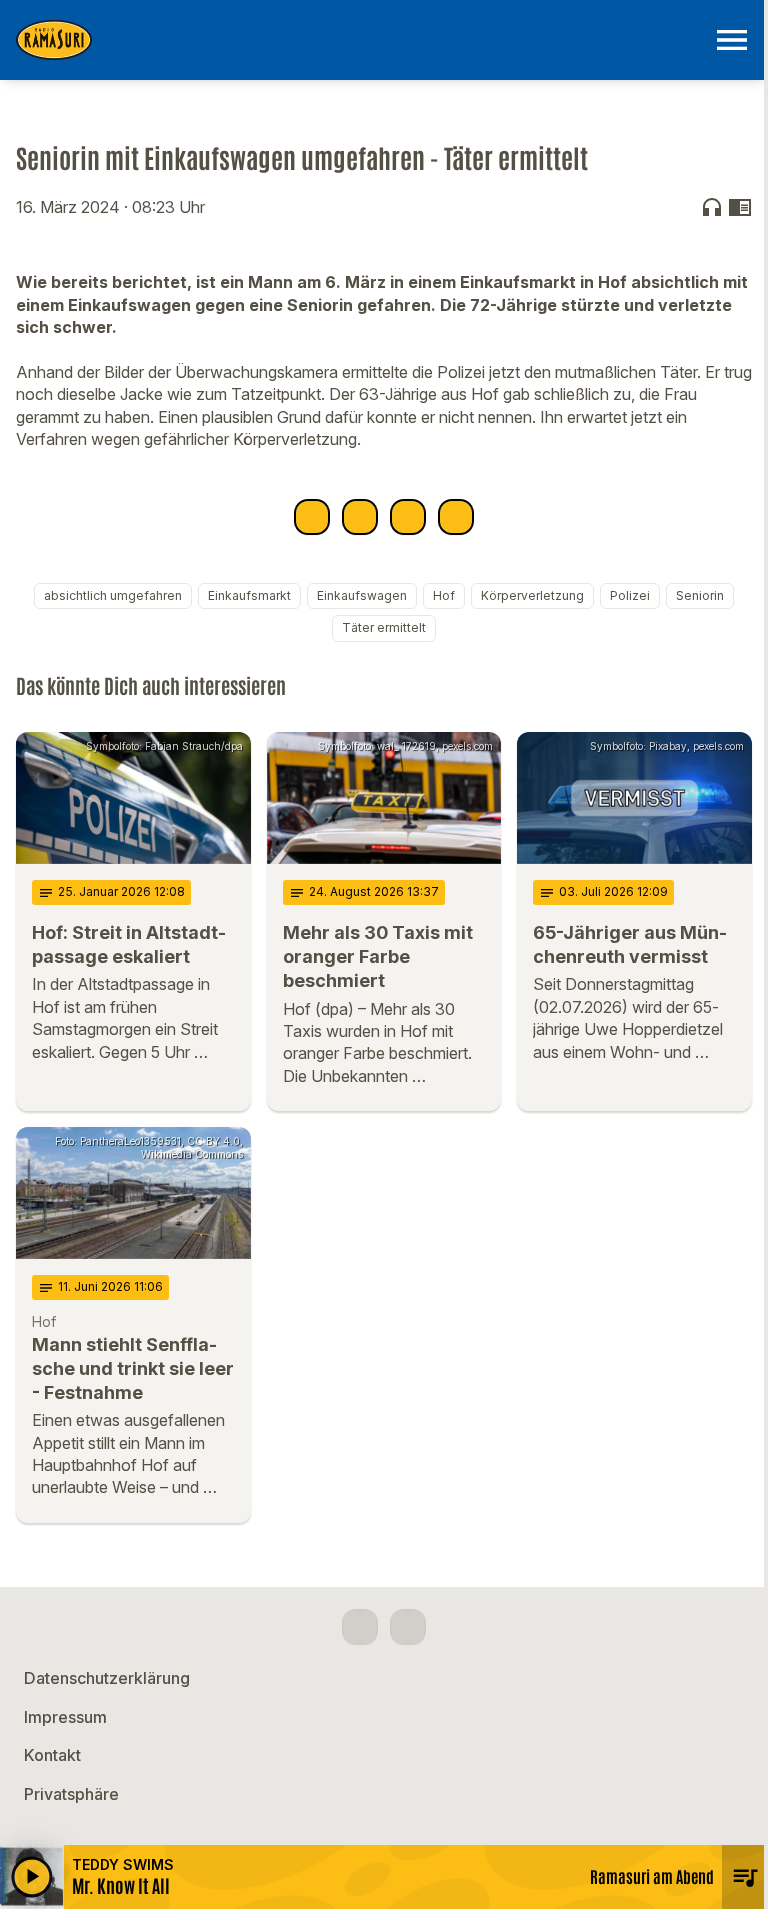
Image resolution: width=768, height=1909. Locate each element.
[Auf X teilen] (360, 517)
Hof (444, 595)
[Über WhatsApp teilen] (408, 517)
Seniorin (700, 595)
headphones (712, 207)
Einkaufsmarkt (249, 595)
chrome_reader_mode (740, 207)
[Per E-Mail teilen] (456, 517)
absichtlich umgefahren (113, 595)
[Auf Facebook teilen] (312, 517)
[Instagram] (408, 1627)
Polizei (630, 595)
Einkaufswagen (362, 595)
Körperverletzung (532, 595)
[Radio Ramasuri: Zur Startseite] (360, 40)
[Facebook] (360, 1627)
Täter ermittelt (384, 627)
